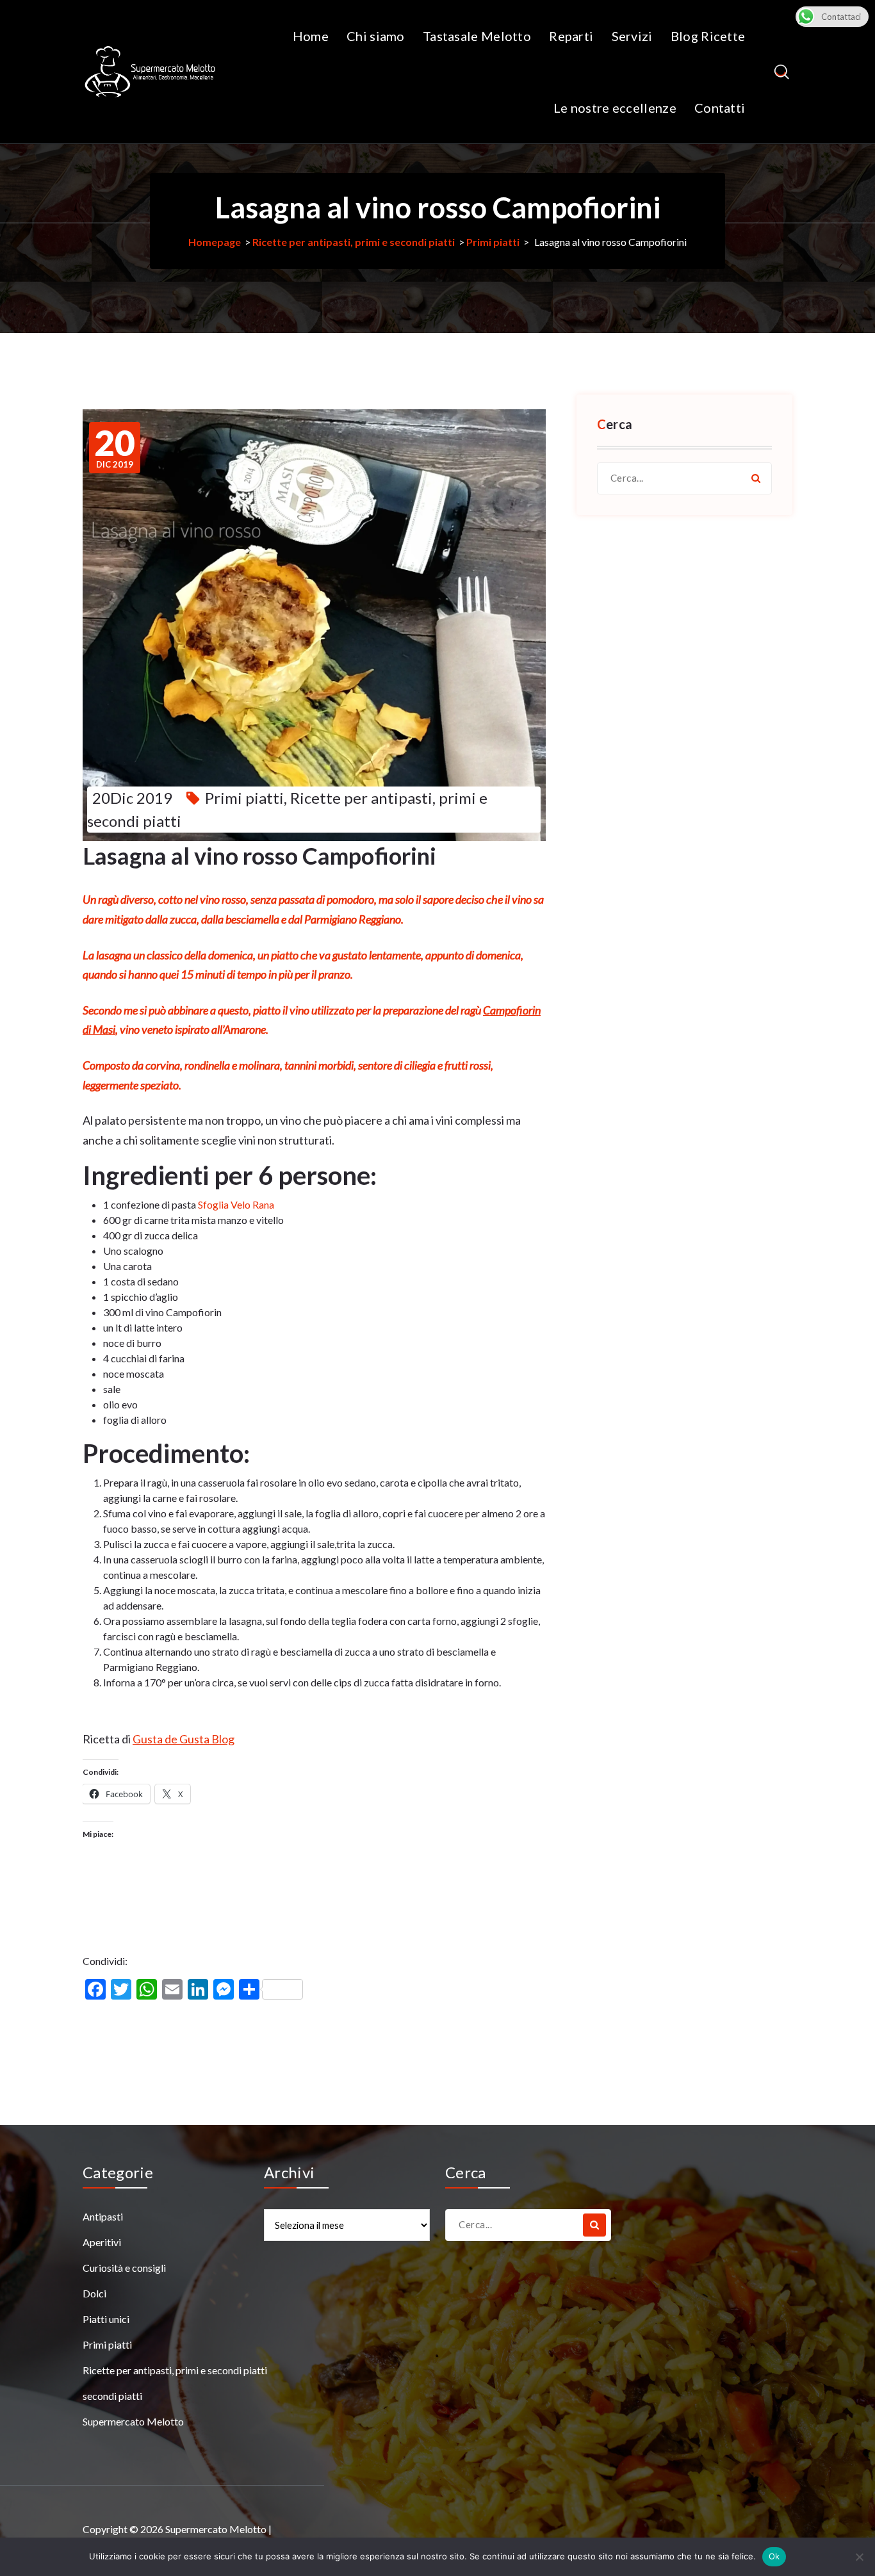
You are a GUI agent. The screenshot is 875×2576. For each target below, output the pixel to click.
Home (311, 36)
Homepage (215, 242)
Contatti (720, 108)
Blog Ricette (708, 36)
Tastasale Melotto (477, 36)
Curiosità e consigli (124, 2268)
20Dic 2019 (132, 798)
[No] (859, 2557)
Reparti (571, 36)
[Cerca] (756, 478)
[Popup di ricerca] (782, 72)
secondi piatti (112, 2396)
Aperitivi (102, 2242)
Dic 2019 (115, 448)
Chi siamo (376, 36)
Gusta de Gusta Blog (184, 1739)
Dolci (94, 2293)
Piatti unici (106, 2319)
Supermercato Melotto (133, 2421)
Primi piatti (493, 242)
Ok (774, 2556)
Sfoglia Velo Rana (236, 1204)
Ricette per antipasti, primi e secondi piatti (354, 242)
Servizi (632, 36)
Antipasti (103, 2216)
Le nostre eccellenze (615, 108)
